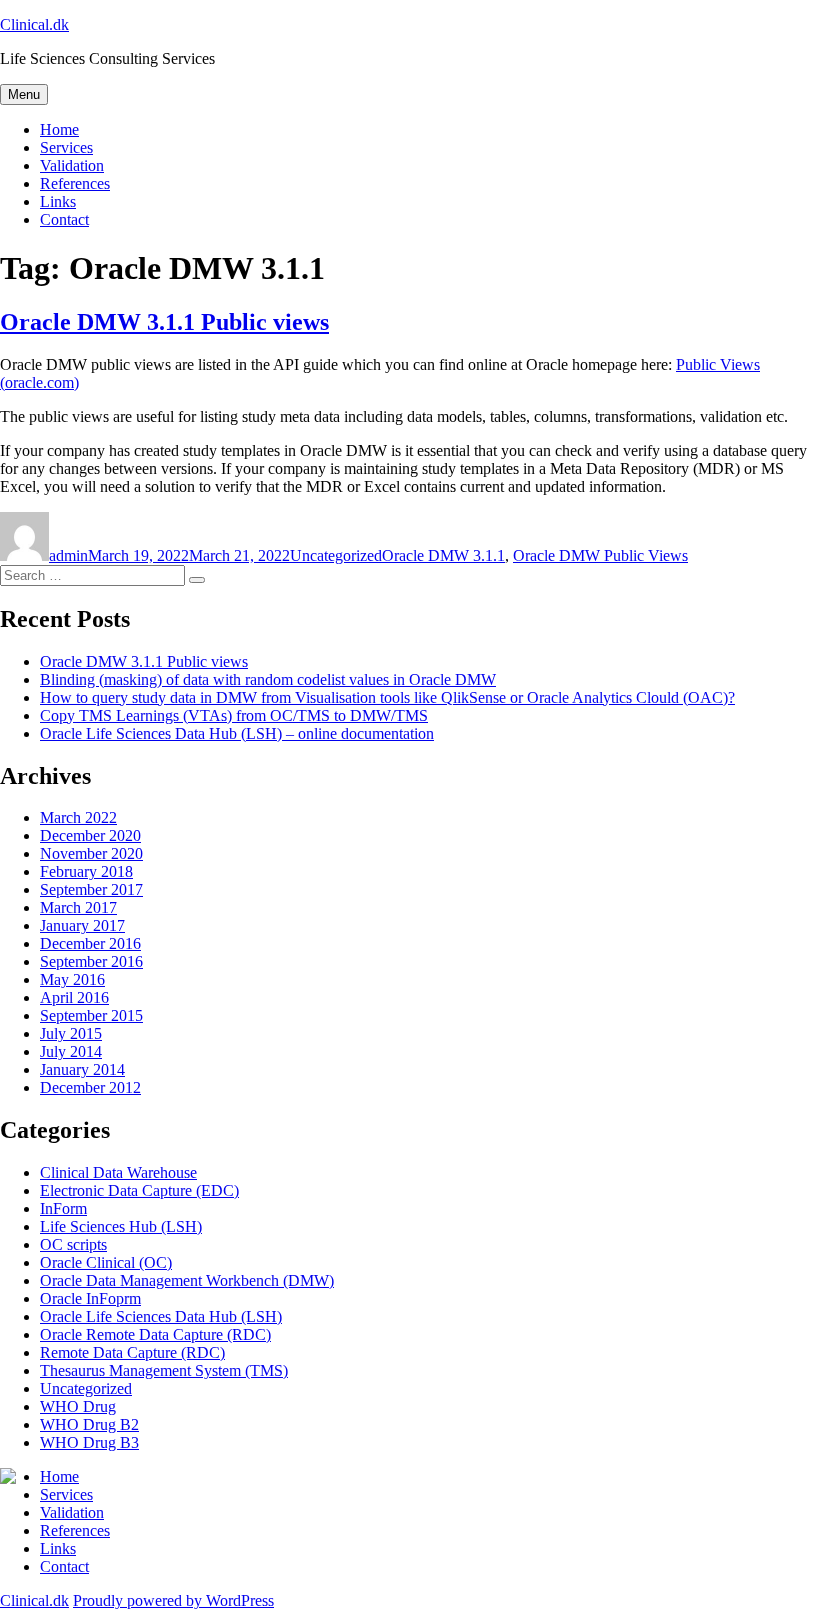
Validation (72, 165)
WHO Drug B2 (89, 1424)
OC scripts (73, 1244)
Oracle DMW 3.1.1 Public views (164, 322)
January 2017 (82, 925)
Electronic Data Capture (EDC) (139, 1190)
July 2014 (71, 1051)
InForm (63, 1208)
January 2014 (82, 1069)
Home (59, 129)
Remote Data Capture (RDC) (132, 1352)
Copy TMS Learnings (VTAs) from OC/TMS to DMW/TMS (234, 715)
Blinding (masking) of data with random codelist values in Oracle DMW (268, 679)
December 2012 (90, 1087)
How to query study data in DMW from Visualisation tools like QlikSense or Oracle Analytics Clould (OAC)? (387, 697)
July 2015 (71, 1033)
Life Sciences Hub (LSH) (121, 1226)
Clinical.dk (34, 24)
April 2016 (74, 997)
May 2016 (72, 979)
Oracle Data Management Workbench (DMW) (187, 1280)
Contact (64, 219)
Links (58, 201)
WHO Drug (78, 1406)
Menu (24, 94)
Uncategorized (336, 555)
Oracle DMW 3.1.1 (443, 555)
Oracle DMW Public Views (600, 555)
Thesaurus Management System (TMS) (164, 1370)
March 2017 (78, 907)
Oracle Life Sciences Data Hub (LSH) (161, 1316)
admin (68, 555)
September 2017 (91, 889)
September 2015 (91, 1015)
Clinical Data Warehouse (118, 1172)
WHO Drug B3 (89, 1442)
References (75, 183)
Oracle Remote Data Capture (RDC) (155, 1334)
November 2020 (91, 853)
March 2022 (78, 817)
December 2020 (90, 835)
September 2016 (91, 961)
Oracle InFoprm (90, 1298)
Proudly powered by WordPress (173, 1600)
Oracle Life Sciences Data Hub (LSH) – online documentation (237, 733)
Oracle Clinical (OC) (106, 1262)
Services (66, 147)
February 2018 (86, 871)
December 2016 (90, 943)
